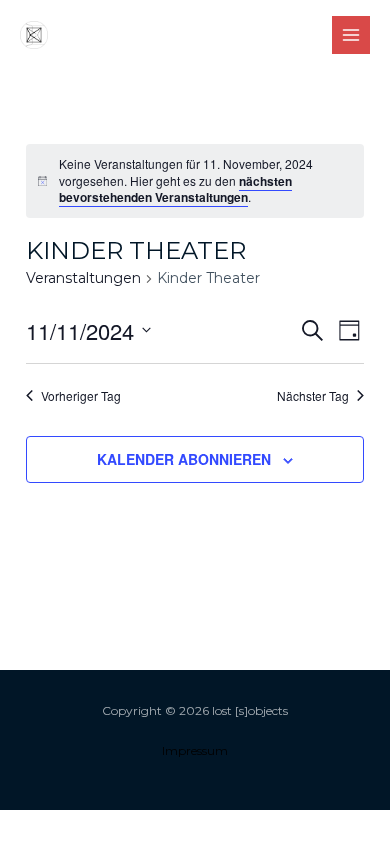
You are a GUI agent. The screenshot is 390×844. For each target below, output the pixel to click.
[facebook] (216, 36)
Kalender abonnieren (184, 459)
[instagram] (175, 36)
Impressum (195, 750)
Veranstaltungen (83, 278)
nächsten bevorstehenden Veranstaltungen (175, 189)
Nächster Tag (313, 396)
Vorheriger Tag (81, 396)
